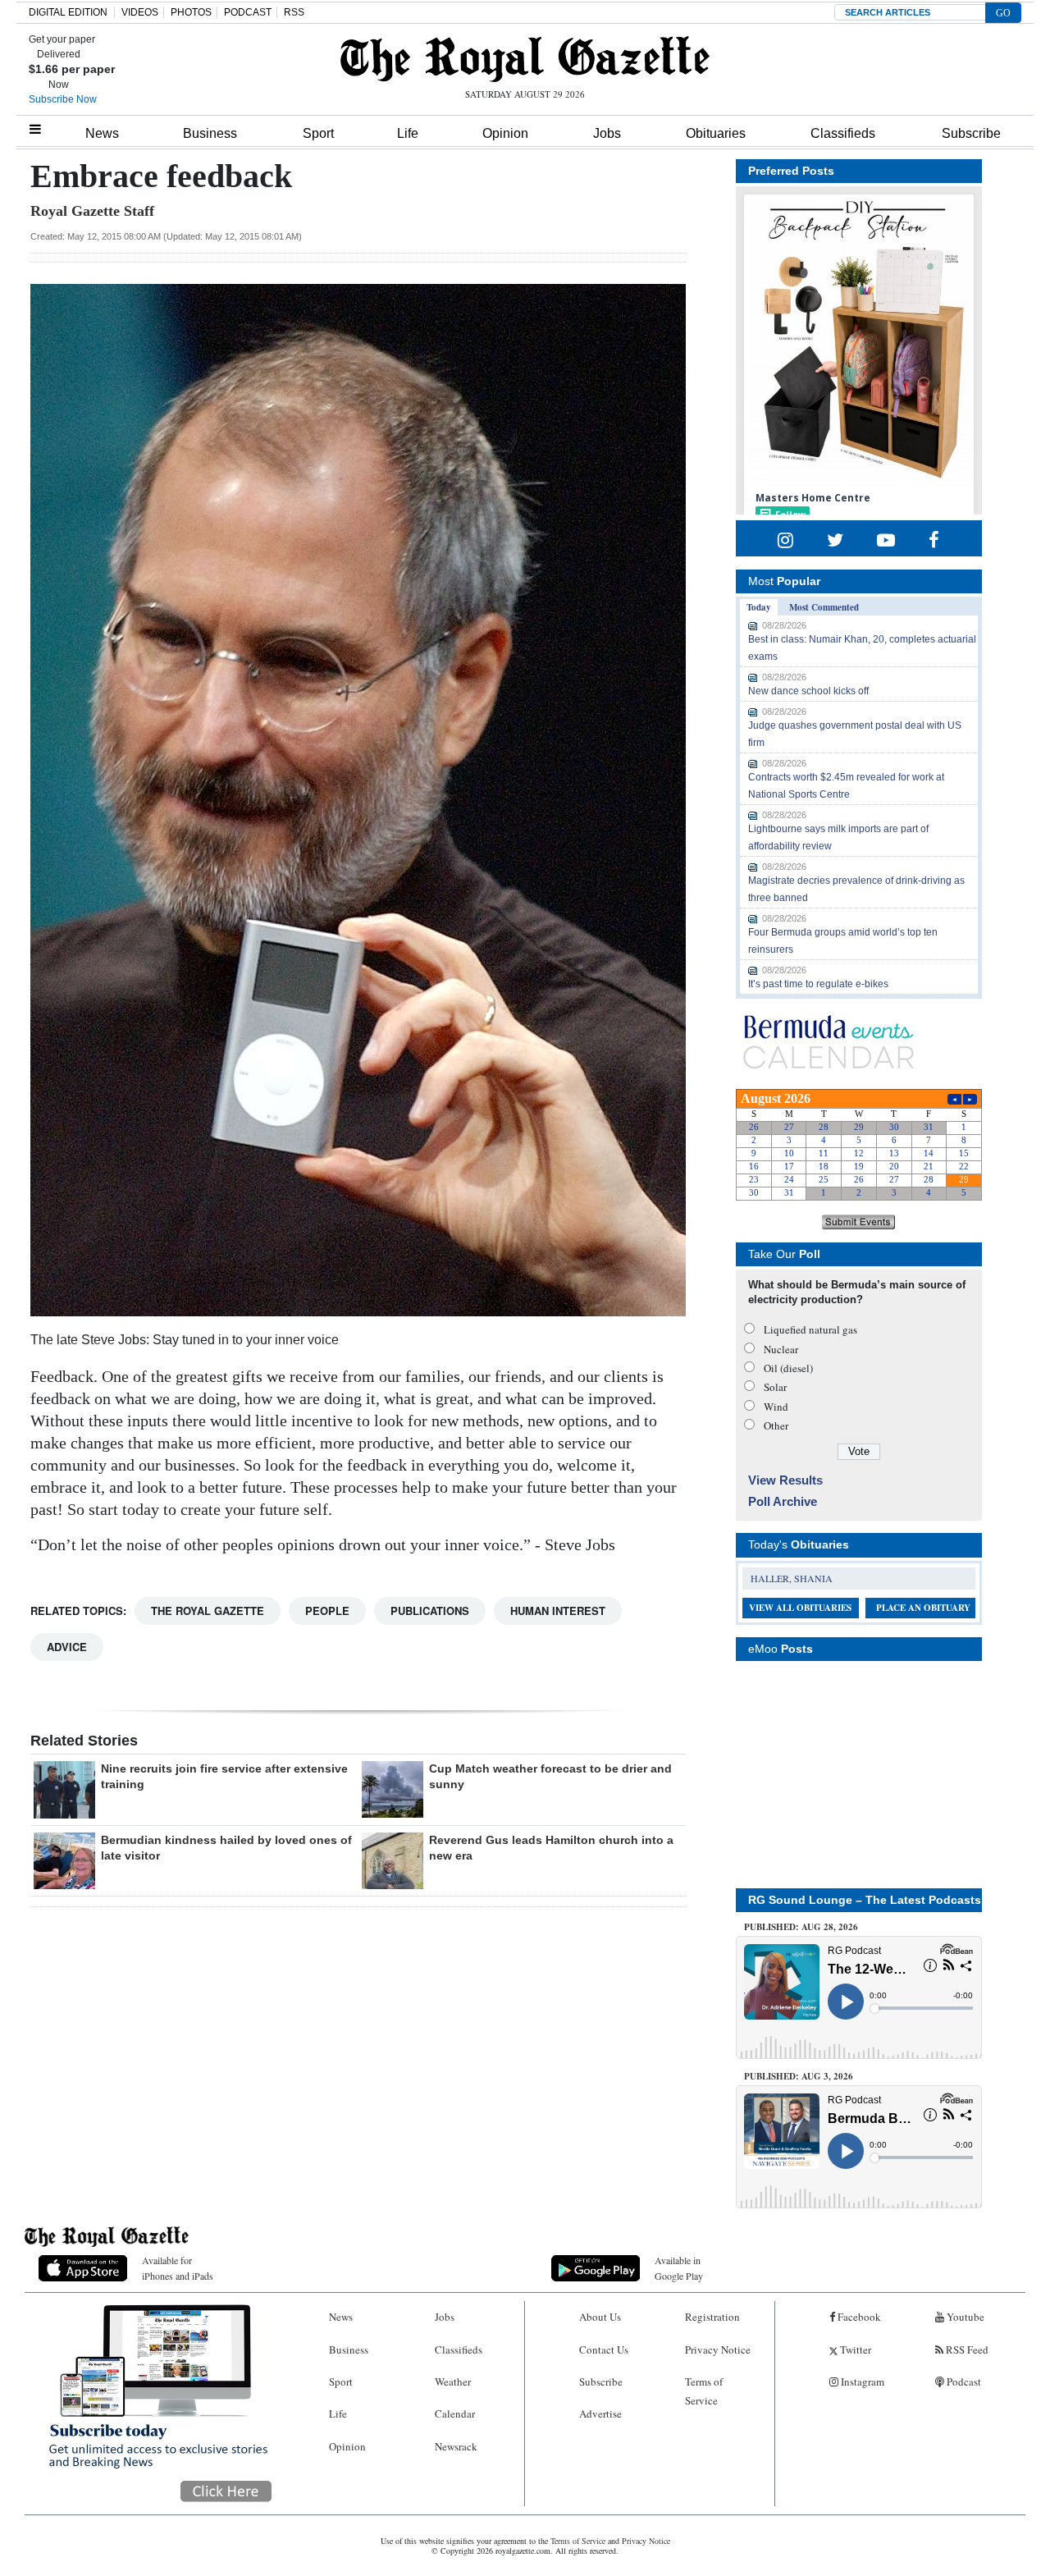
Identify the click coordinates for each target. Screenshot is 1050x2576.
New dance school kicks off (808, 691)
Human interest (558, 1611)
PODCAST (248, 12)
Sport (318, 133)
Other (776, 1425)
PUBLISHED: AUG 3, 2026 (799, 2076)
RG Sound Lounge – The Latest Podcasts (865, 1900)
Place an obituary (923, 1608)
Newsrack (456, 2446)
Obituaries (716, 133)
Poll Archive (783, 1501)
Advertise (600, 2414)
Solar (775, 1387)
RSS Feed (966, 2350)
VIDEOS (140, 12)
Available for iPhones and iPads (178, 2268)
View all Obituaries (800, 1608)
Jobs (607, 133)
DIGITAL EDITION (68, 12)
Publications (430, 1611)
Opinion (505, 133)
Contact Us (604, 2350)
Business (210, 133)
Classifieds (843, 133)
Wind (776, 1407)
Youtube (964, 2317)
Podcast (963, 2382)
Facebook (858, 2317)
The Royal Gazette (208, 1611)
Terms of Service (704, 2391)
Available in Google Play (679, 2268)
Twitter (854, 2350)
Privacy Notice (718, 2350)
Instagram (861, 2382)
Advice (67, 1647)
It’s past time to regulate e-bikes (818, 984)
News (102, 133)
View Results (785, 1480)
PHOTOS (191, 12)
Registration (712, 2317)
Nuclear (781, 1349)
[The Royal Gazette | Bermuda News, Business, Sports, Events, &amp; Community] (525, 59)
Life (408, 133)
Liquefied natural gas (810, 1329)
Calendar (455, 2414)
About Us (600, 2317)
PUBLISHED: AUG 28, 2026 (801, 1927)
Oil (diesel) (788, 1368)
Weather (453, 2382)
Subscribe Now (63, 99)
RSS (294, 12)
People (327, 1611)
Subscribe (971, 133)
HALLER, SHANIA (792, 1578)
